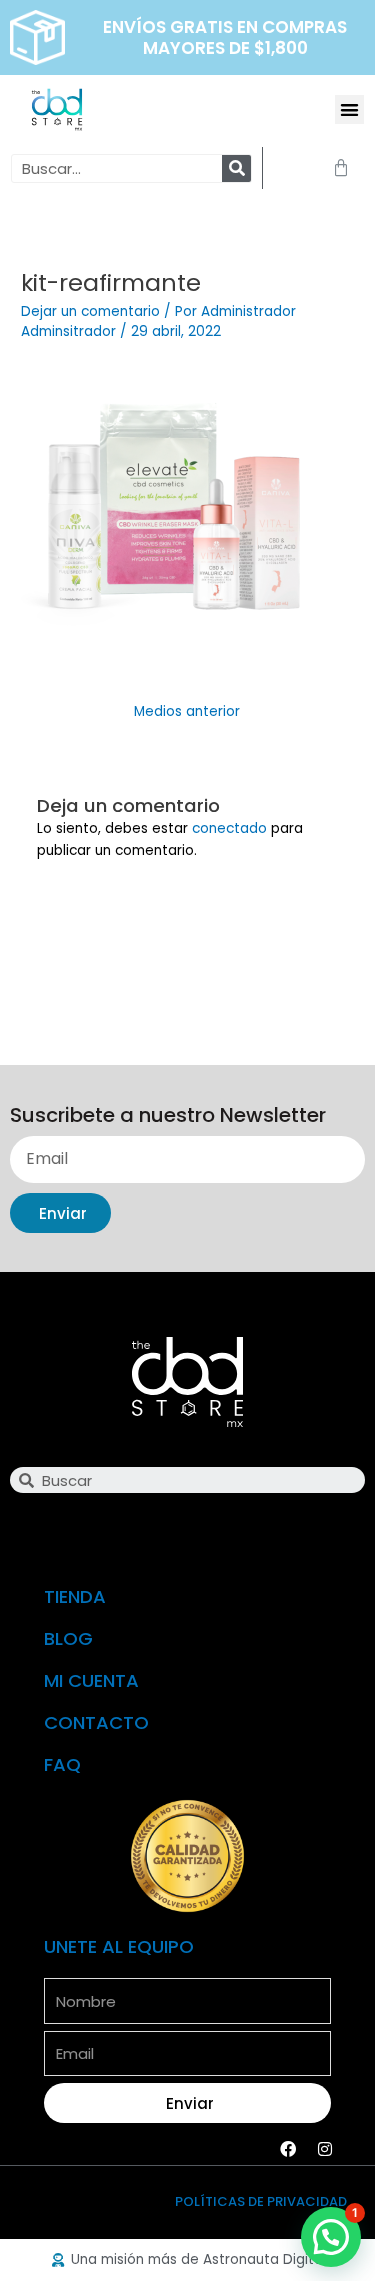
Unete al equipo (119, 1946)
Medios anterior (187, 711)
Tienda (75, 1596)
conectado (229, 828)
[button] (349, 109)
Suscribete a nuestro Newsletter (168, 1116)
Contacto (96, 1722)
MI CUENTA (91, 1680)
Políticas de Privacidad (261, 2201)
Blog (68, 1638)
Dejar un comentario (90, 311)
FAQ (62, 1764)
